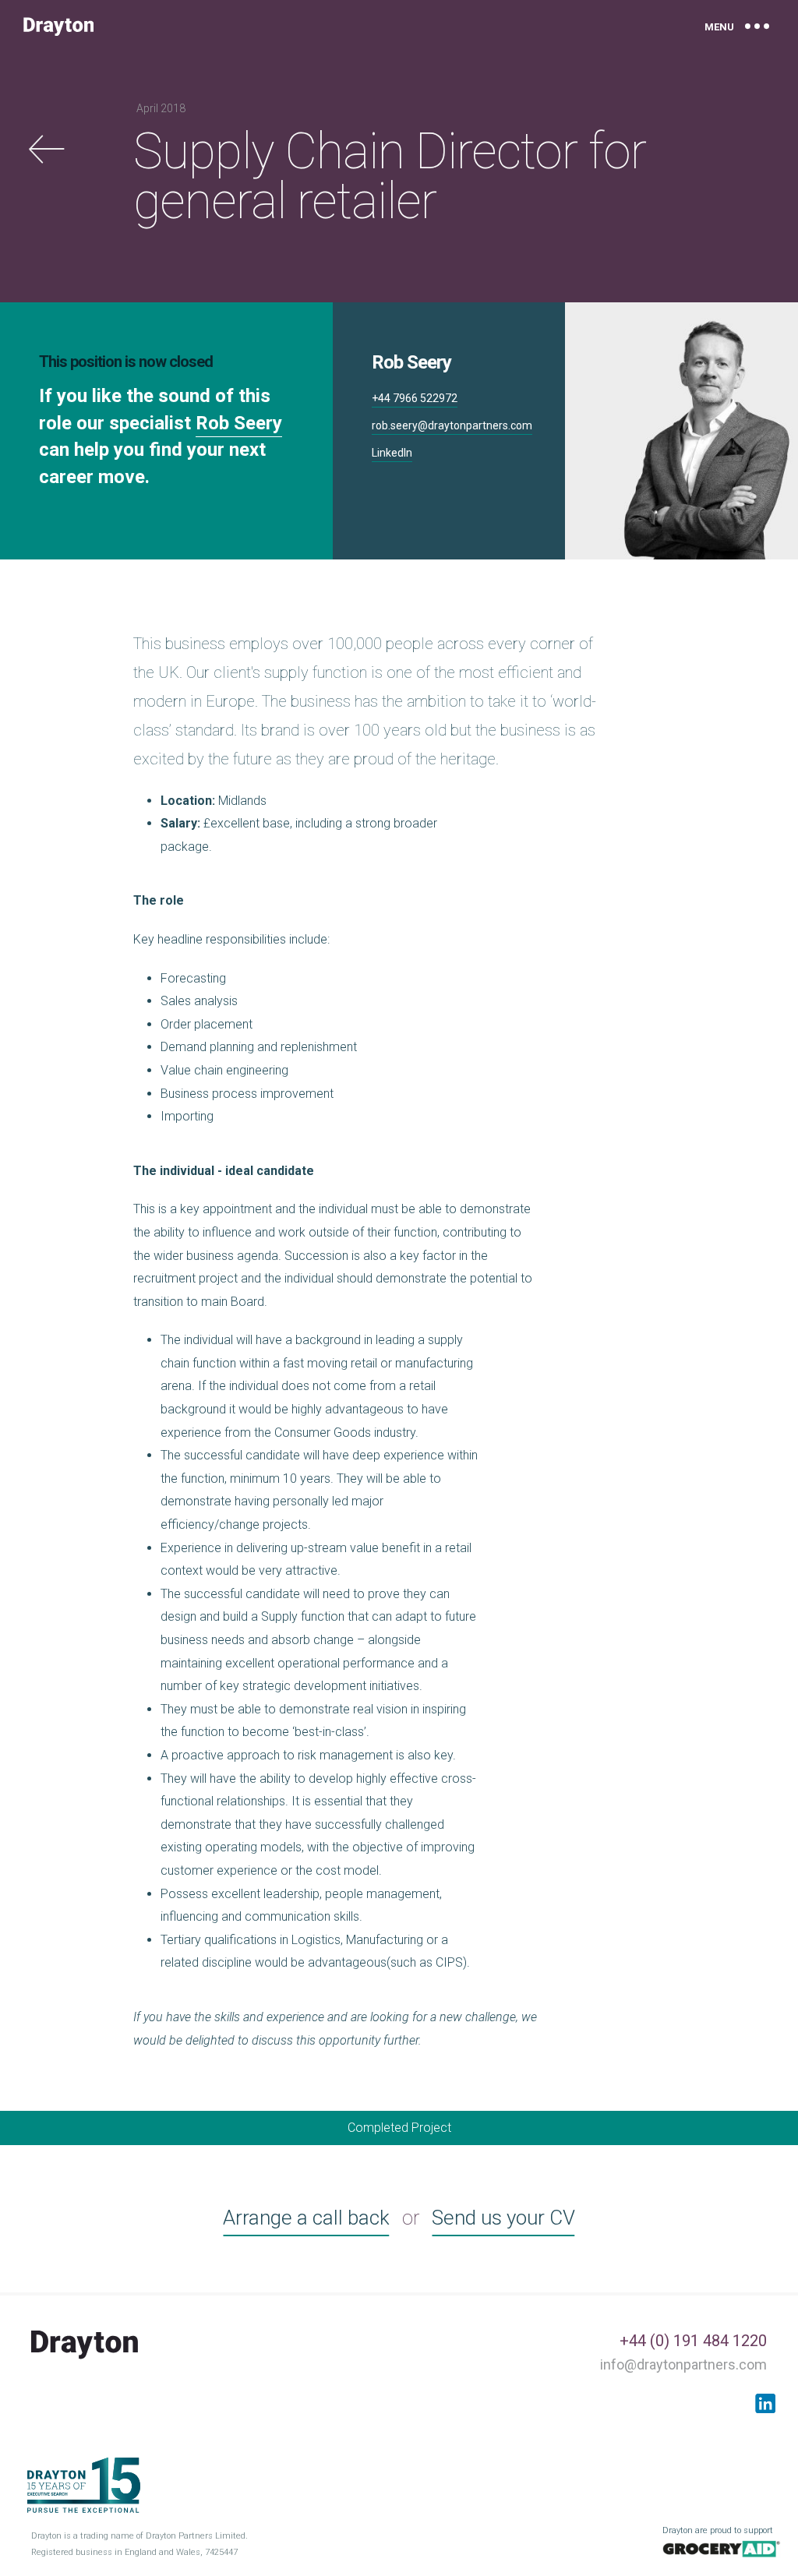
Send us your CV (503, 2218)
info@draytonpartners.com (683, 2364)
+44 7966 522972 (415, 398)
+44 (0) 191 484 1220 (693, 2341)
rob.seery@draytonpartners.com (452, 425)
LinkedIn (392, 453)
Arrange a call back (306, 2218)
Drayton (58, 26)
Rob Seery (239, 423)
